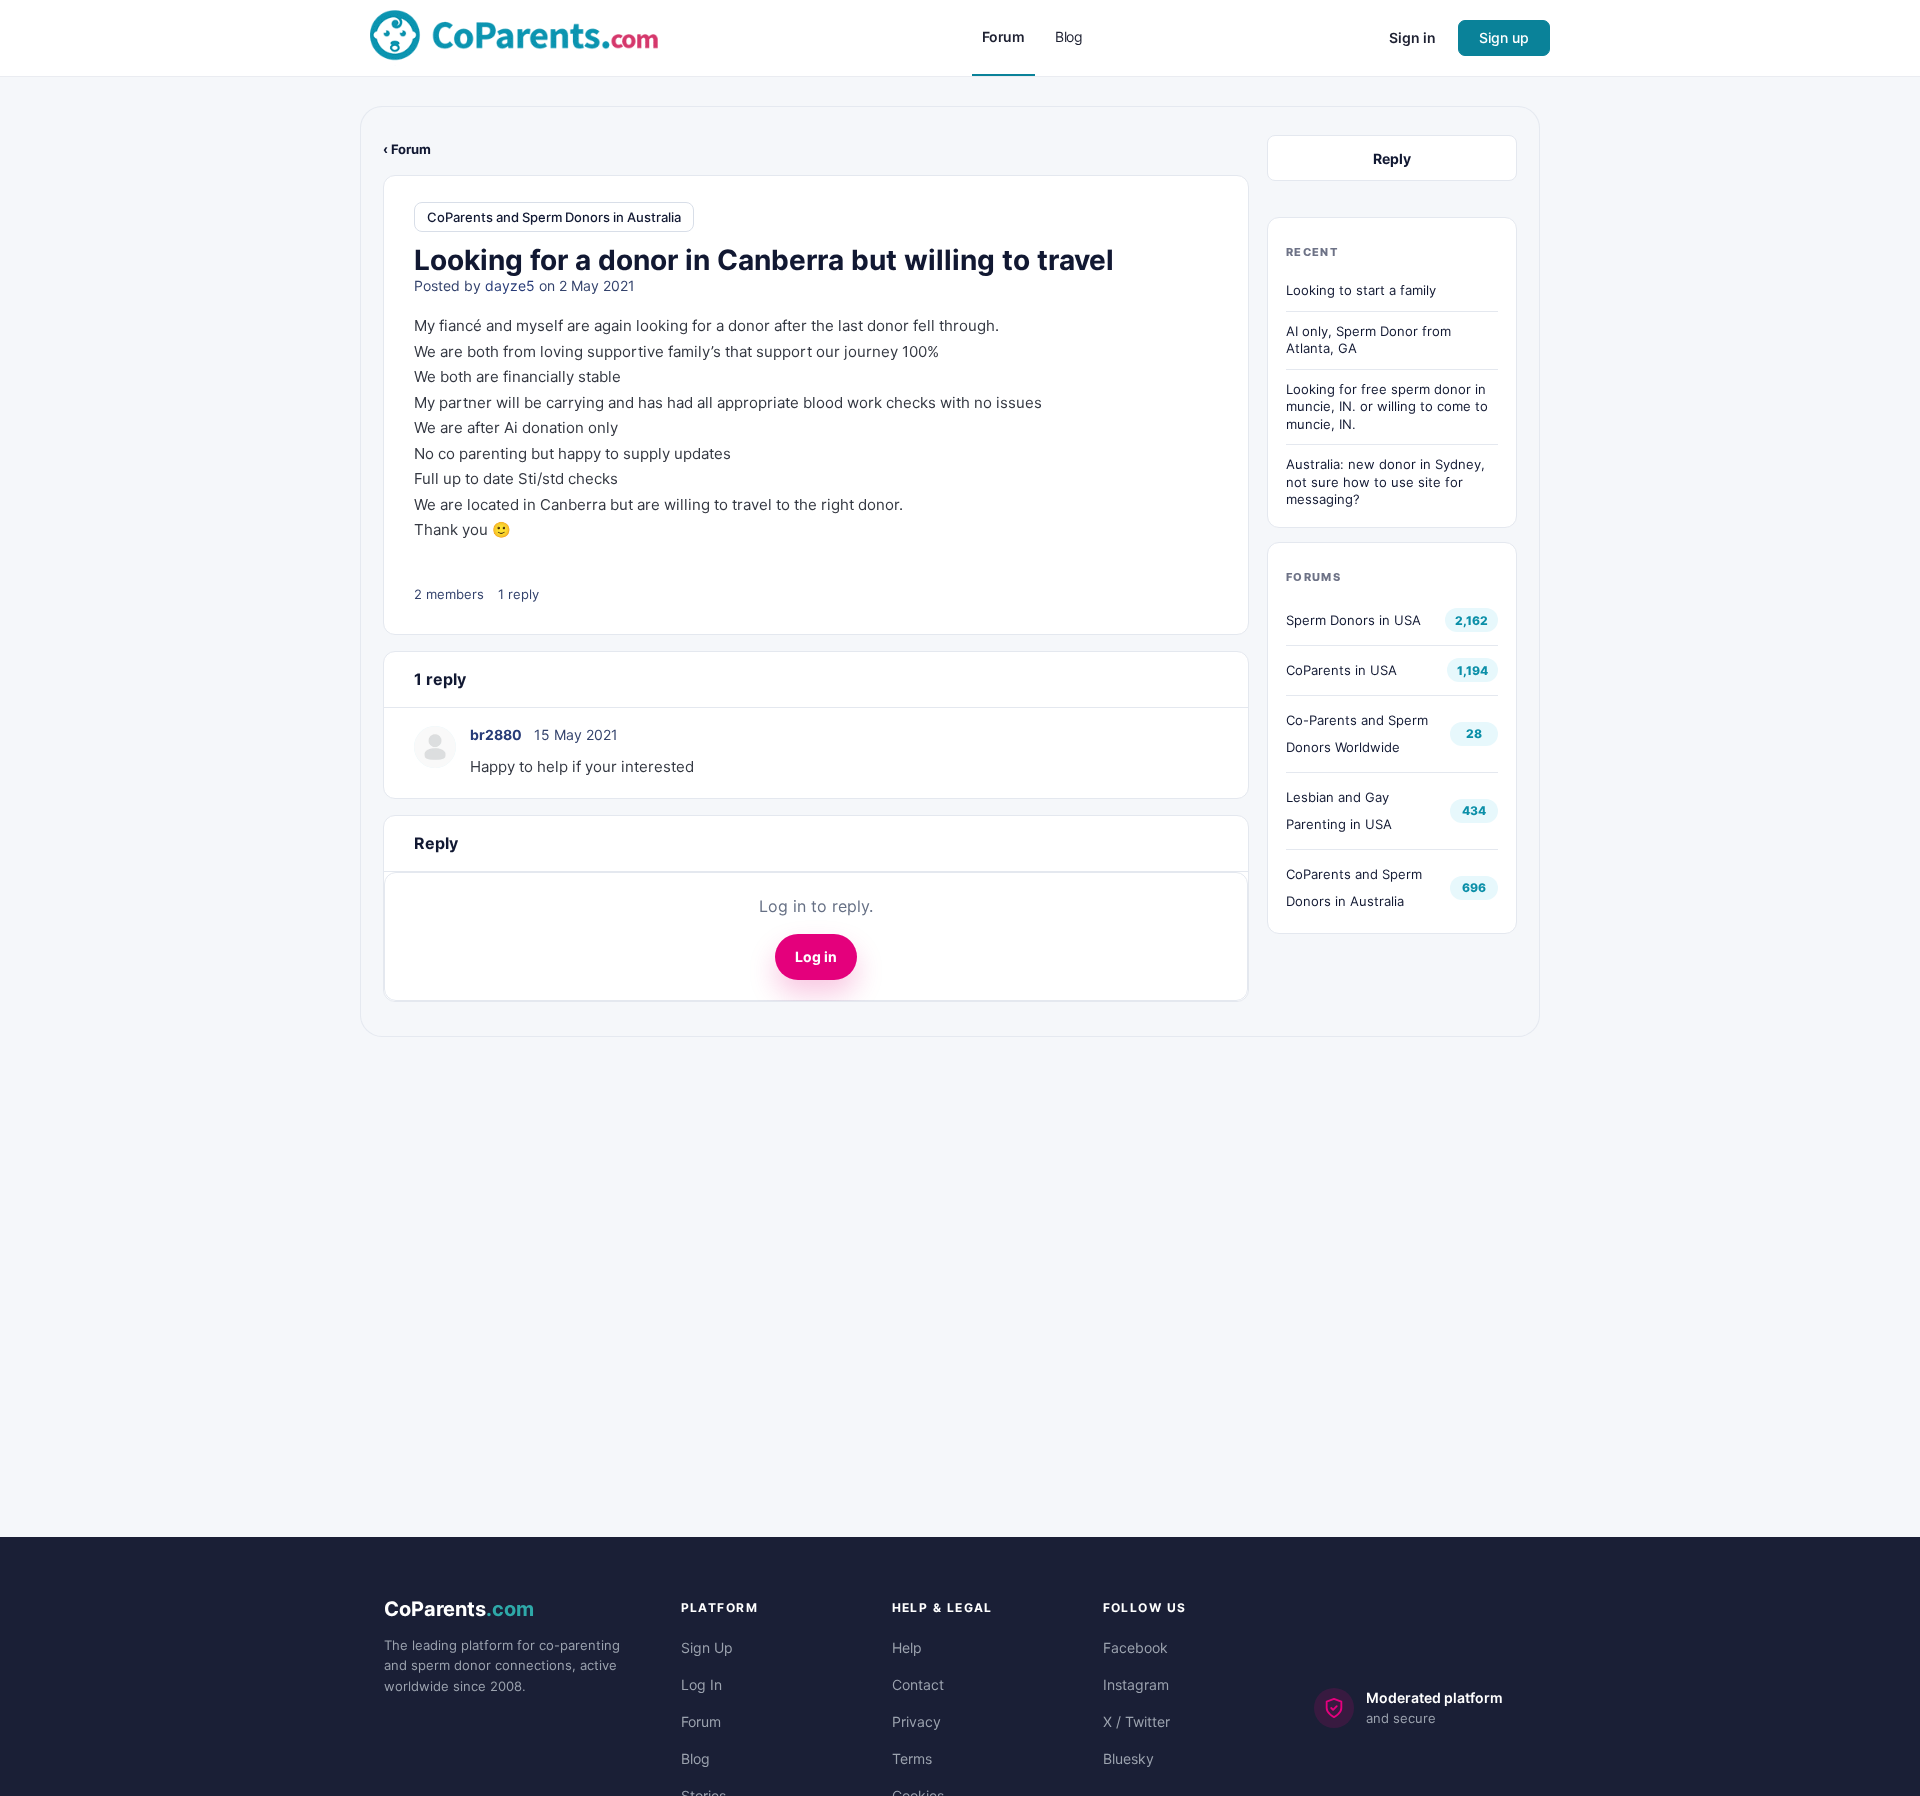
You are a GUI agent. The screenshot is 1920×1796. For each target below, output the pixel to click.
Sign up (1504, 37)
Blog (695, 1758)
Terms (912, 1758)
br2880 (496, 734)
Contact (918, 1684)
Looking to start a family (1361, 290)
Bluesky (1128, 1758)
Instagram (1136, 1684)
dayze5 (510, 285)
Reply (1392, 158)
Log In (701, 1684)
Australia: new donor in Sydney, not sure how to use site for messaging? (1385, 481)
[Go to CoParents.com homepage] (514, 36)
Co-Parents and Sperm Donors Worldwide (1357, 733)
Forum (701, 1721)
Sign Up (707, 1647)
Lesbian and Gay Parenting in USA (1339, 810)
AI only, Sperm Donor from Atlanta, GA (1368, 340)
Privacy (916, 1721)
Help (907, 1647)
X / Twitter (1136, 1721)
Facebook (1135, 1647)
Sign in (1412, 37)
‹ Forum (407, 149)
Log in (816, 956)
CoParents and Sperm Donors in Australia (554, 217)
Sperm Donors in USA (1353, 620)
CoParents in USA (1341, 670)
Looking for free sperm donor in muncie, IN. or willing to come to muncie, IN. (1387, 406)
